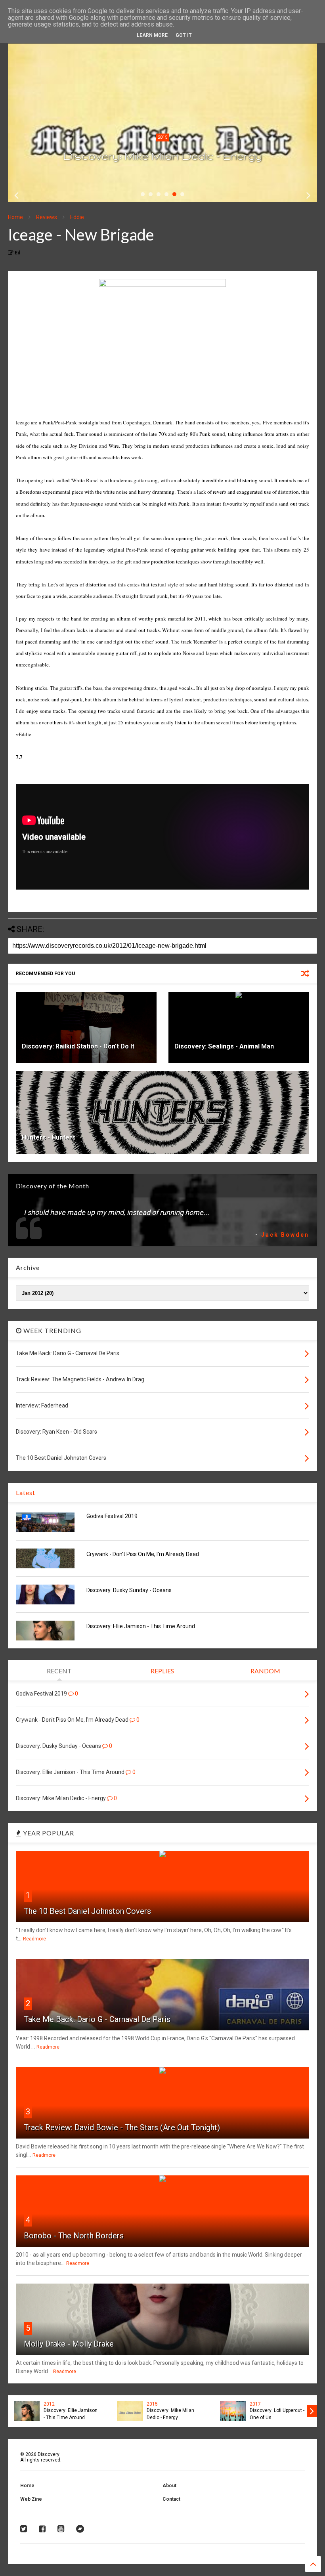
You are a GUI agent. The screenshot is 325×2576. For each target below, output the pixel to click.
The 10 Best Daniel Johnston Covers (87, 1911)
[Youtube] (61, 2529)
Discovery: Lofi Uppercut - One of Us (277, 2414)
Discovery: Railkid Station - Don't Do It (78, 1046)
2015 (162, 137)
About (169, 2486)
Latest (26, 1492)
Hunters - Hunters (49, 1137)
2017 (255, 2404)
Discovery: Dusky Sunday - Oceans (129, 1590)
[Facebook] (42, 2529)
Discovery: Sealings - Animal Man (224, 1046)
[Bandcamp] (80, 2529)
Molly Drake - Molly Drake (69, 2344)
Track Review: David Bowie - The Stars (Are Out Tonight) (122, 2127)
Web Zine (31, 2499)
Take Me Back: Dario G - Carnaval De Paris (97, 2019)
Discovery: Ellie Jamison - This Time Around (141, 1626)
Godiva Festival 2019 (112, 1516)
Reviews (47, 217)
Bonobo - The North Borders (74, 2236)
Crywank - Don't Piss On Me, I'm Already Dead (143, 1554)
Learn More (152, 35)
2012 (49, 2404)
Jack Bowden (285, 1235)
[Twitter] (24, 2529)
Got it (184, 35)
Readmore (34, 1939)
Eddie (77, 217)
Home (15, 217)
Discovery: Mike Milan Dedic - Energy (162, 156)
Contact (171, 2499)
